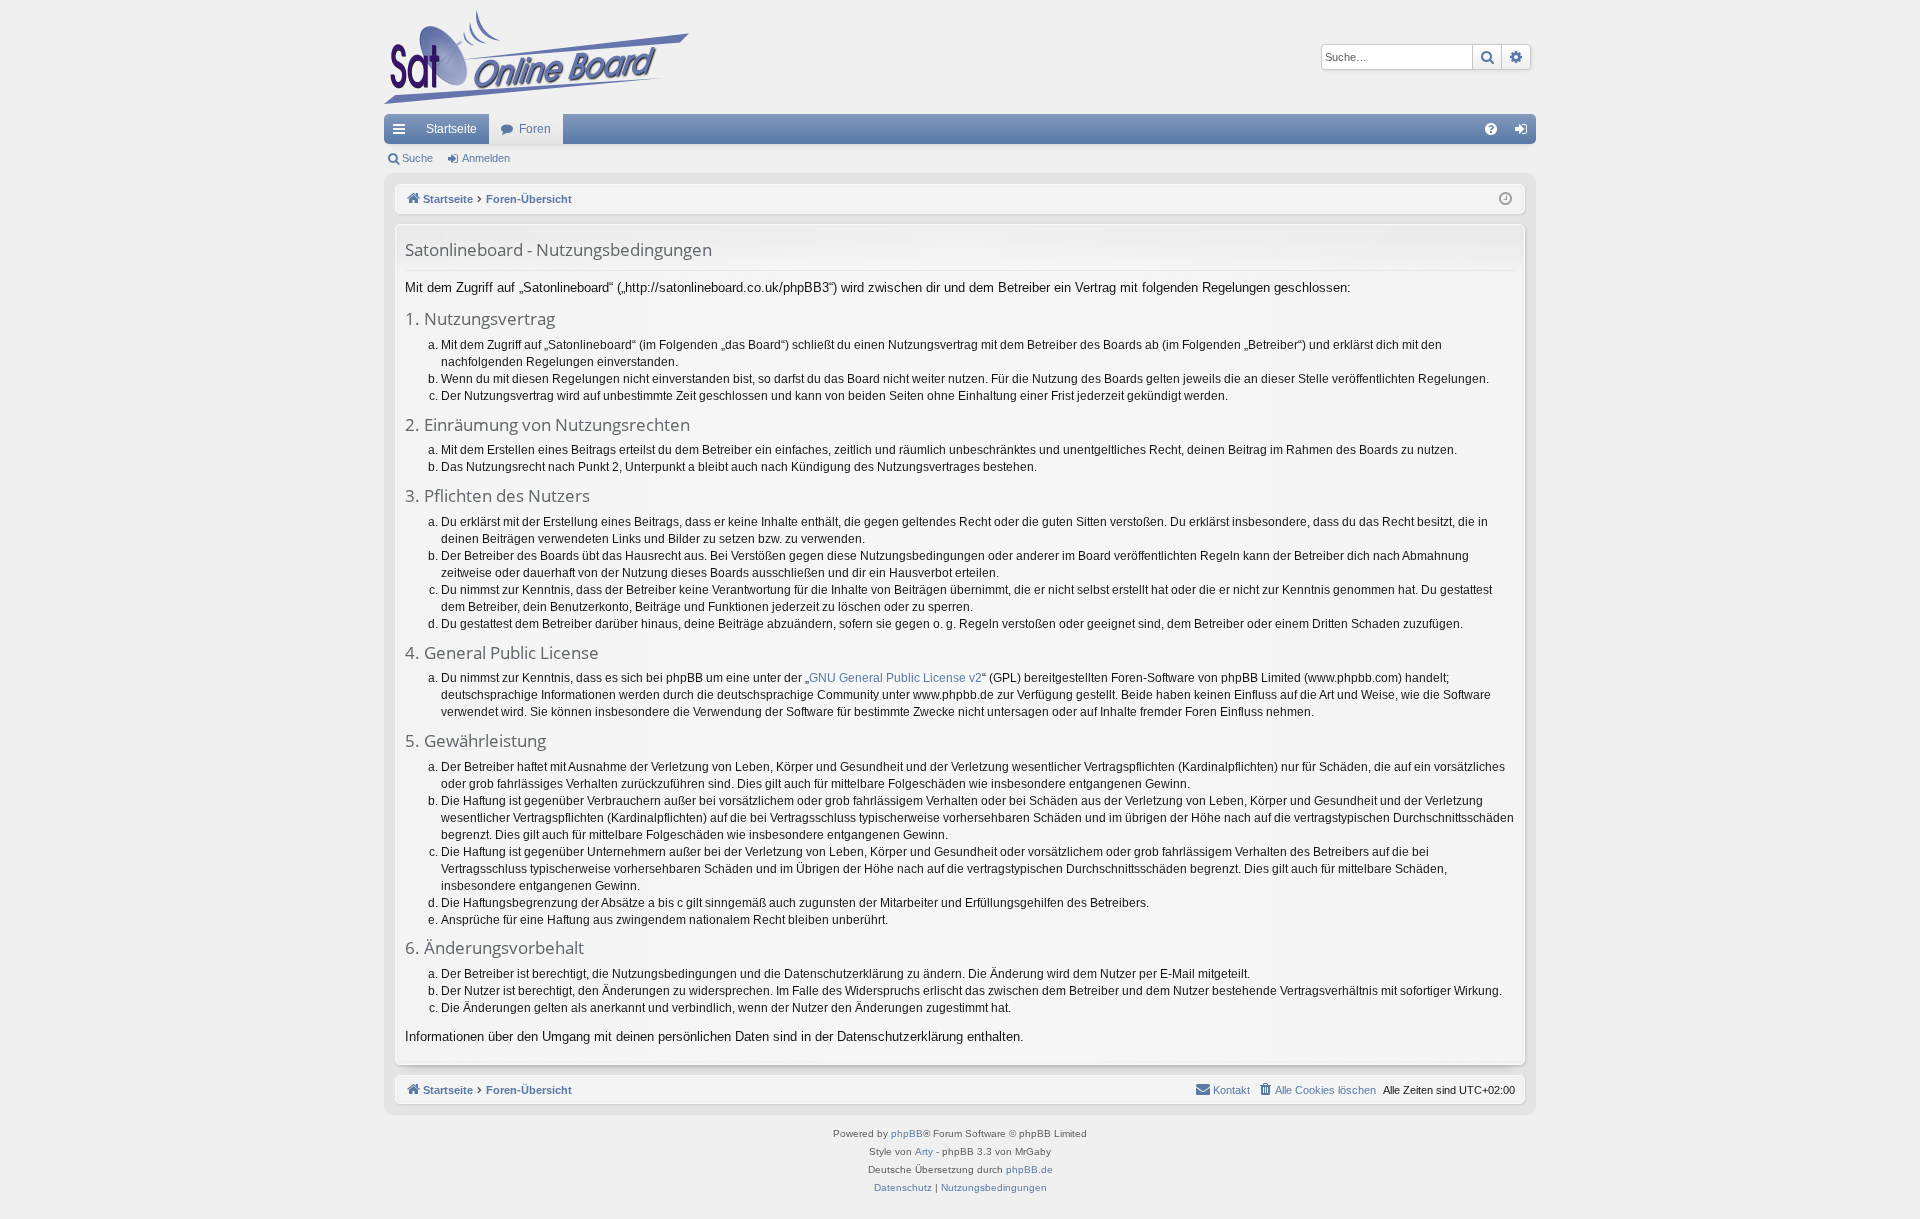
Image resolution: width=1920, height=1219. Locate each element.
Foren (535, 129)
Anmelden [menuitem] (1525, 133)
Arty (924, 1151)
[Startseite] (536, 57)
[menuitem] (1491, 129)
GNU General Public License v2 (895, 678)
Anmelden (486, 158)
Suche (417, 158)
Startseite (451, 129)
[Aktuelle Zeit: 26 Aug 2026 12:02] (1505, 199)
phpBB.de (1029, 1169)
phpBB (907, 1133)
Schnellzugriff (403, 133)
